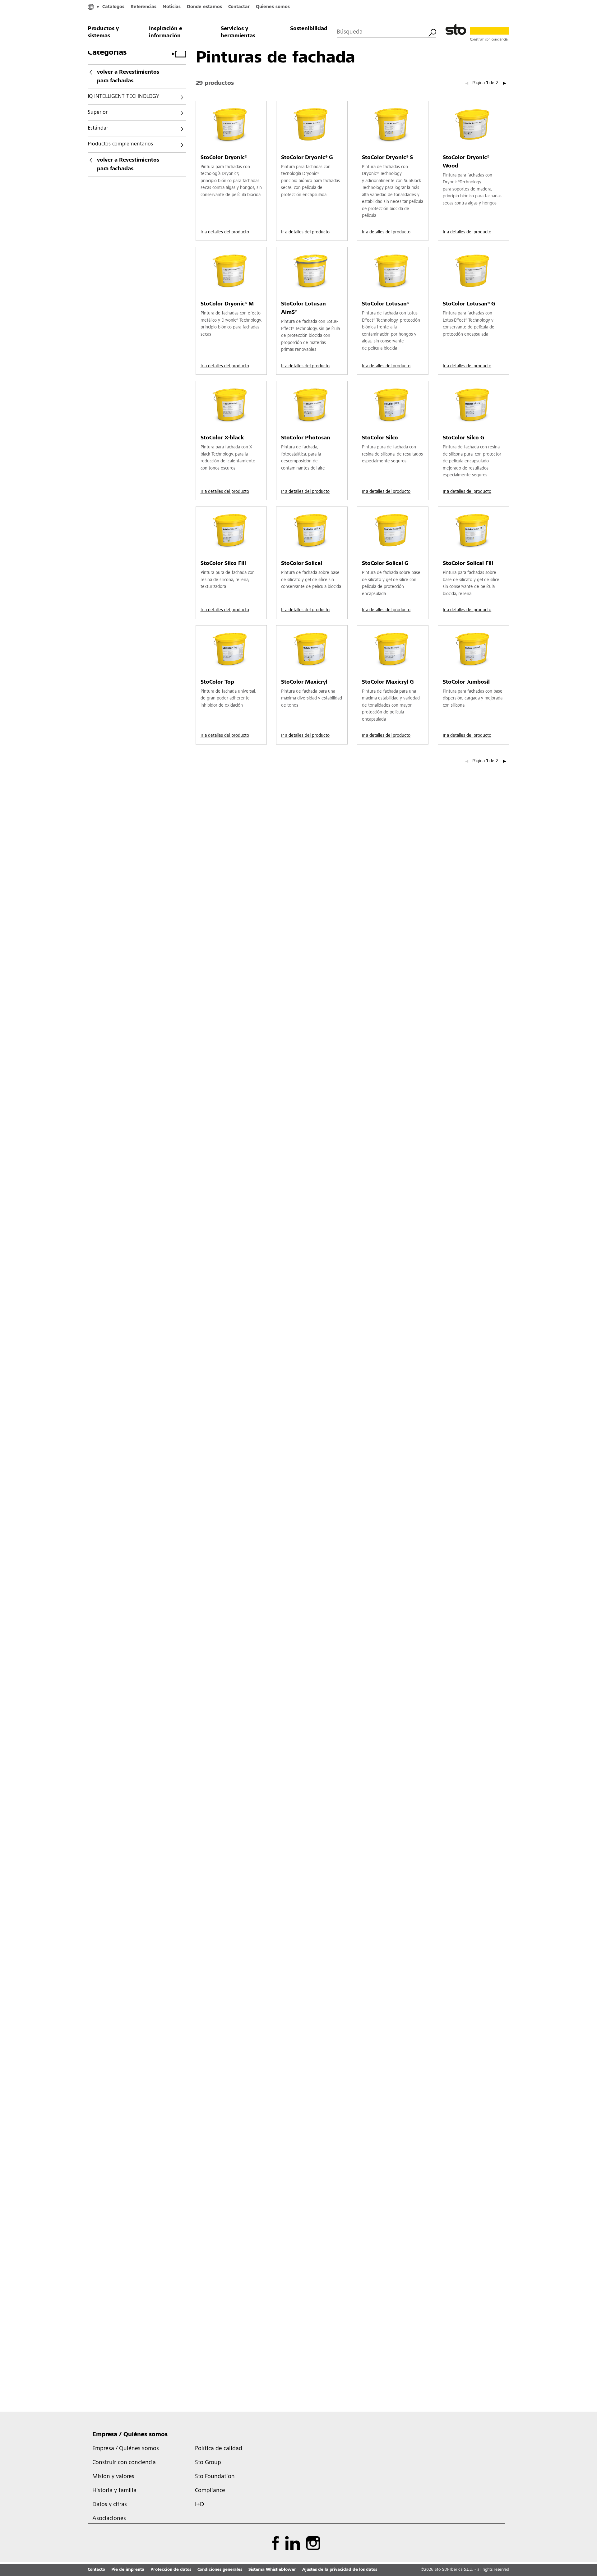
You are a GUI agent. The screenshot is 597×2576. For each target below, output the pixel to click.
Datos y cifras (110, 2505)
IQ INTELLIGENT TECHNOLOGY (123, 97)
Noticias (172, 7)
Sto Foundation (215, 2477)
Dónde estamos (204, 7)
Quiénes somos (273, 7)
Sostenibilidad (309, 29)
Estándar (98, 128)
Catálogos (113, 7)
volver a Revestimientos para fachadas (128, 77)
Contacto (96, 2570)
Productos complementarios (120, 144)
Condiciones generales (220, 2570)
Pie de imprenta (128, 2570)
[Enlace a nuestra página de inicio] (477, 33)
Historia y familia (114, 2491)
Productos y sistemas (103, 32)
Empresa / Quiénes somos (130, 2435)
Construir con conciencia (124, 2463)
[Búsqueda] (432, 32)
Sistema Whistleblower (272, 2570)
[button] (505, 84)
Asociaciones (109, 2519)
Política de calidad (219, 2449)
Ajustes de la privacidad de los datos (340, 2570)
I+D (199, 2505)
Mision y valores (113, 2477)
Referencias (143, 7)
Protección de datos (171, 2570)
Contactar (239, 7)
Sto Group (208, 2463)
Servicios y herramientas (238, 32)
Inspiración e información (166, 32)
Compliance (210, 2491)
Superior (98, 112)
